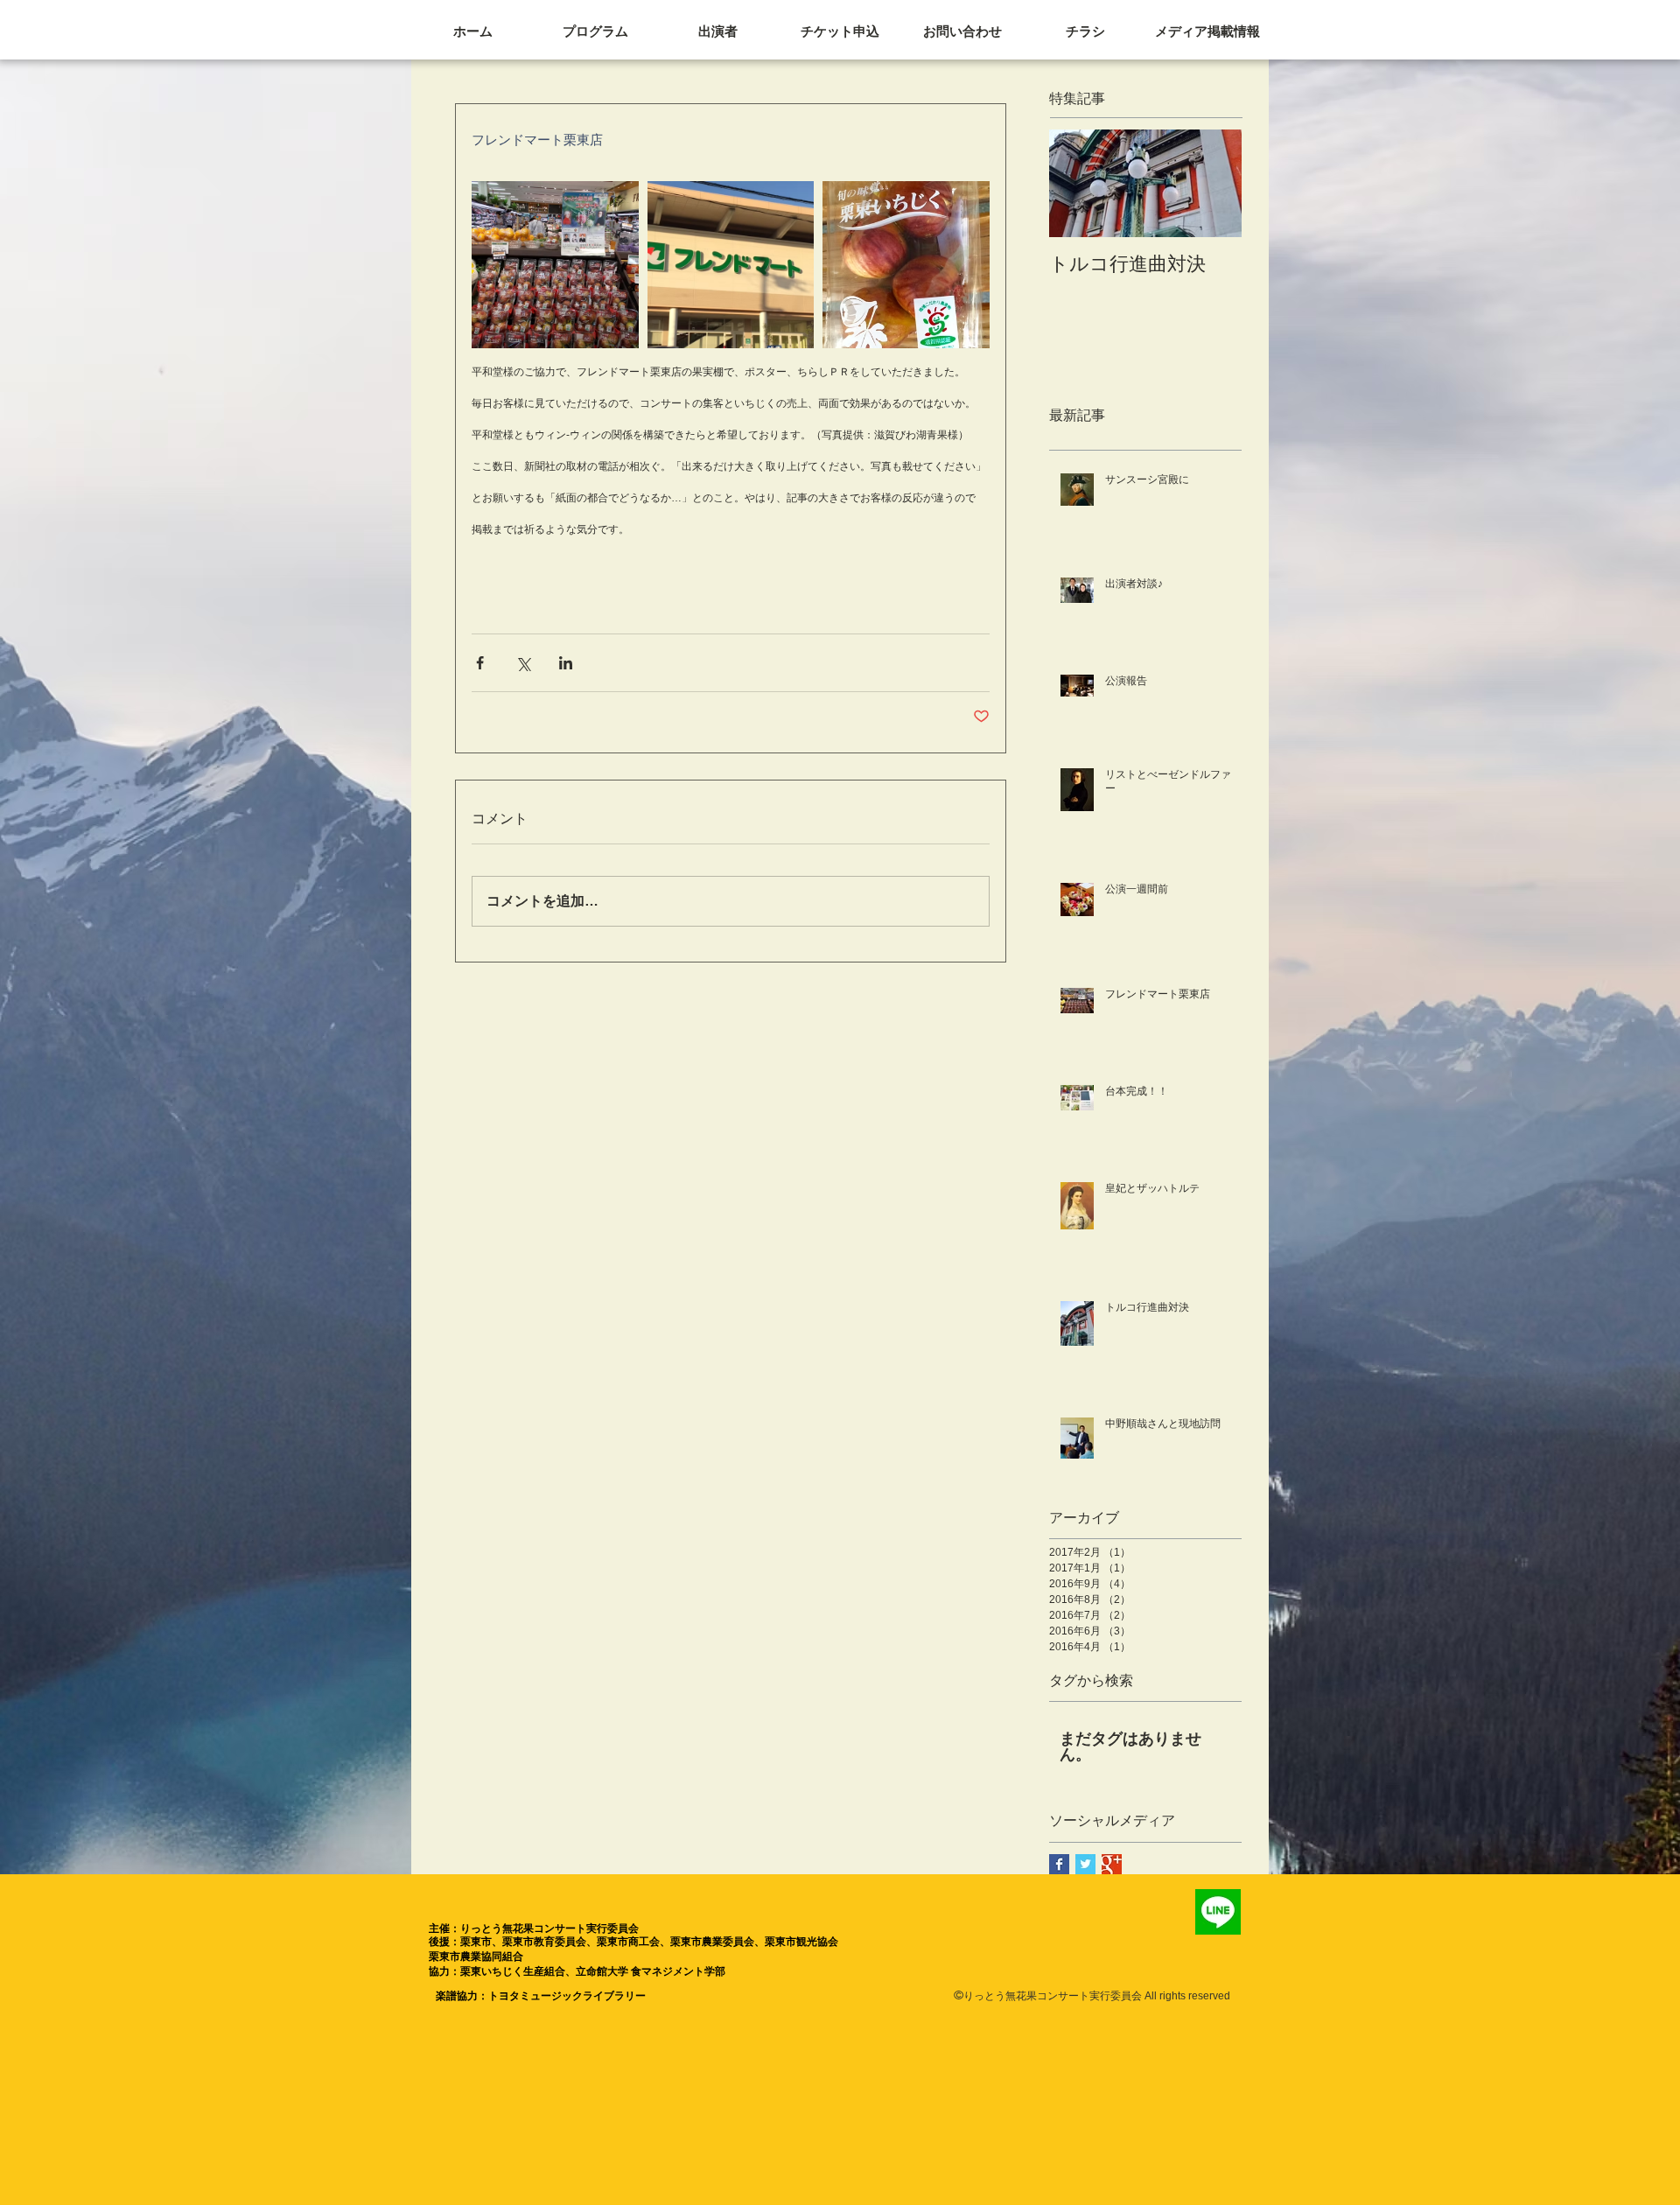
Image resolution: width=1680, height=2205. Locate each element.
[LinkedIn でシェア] (566, 663)
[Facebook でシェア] (480, 663)
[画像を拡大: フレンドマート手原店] (731, 265)
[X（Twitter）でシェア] (523, 663)
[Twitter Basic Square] (1085, 1864)
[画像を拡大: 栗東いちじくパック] (906, 265)
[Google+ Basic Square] (1112, 1864)
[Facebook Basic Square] (1059, 1864)
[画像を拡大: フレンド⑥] (555, 265)
